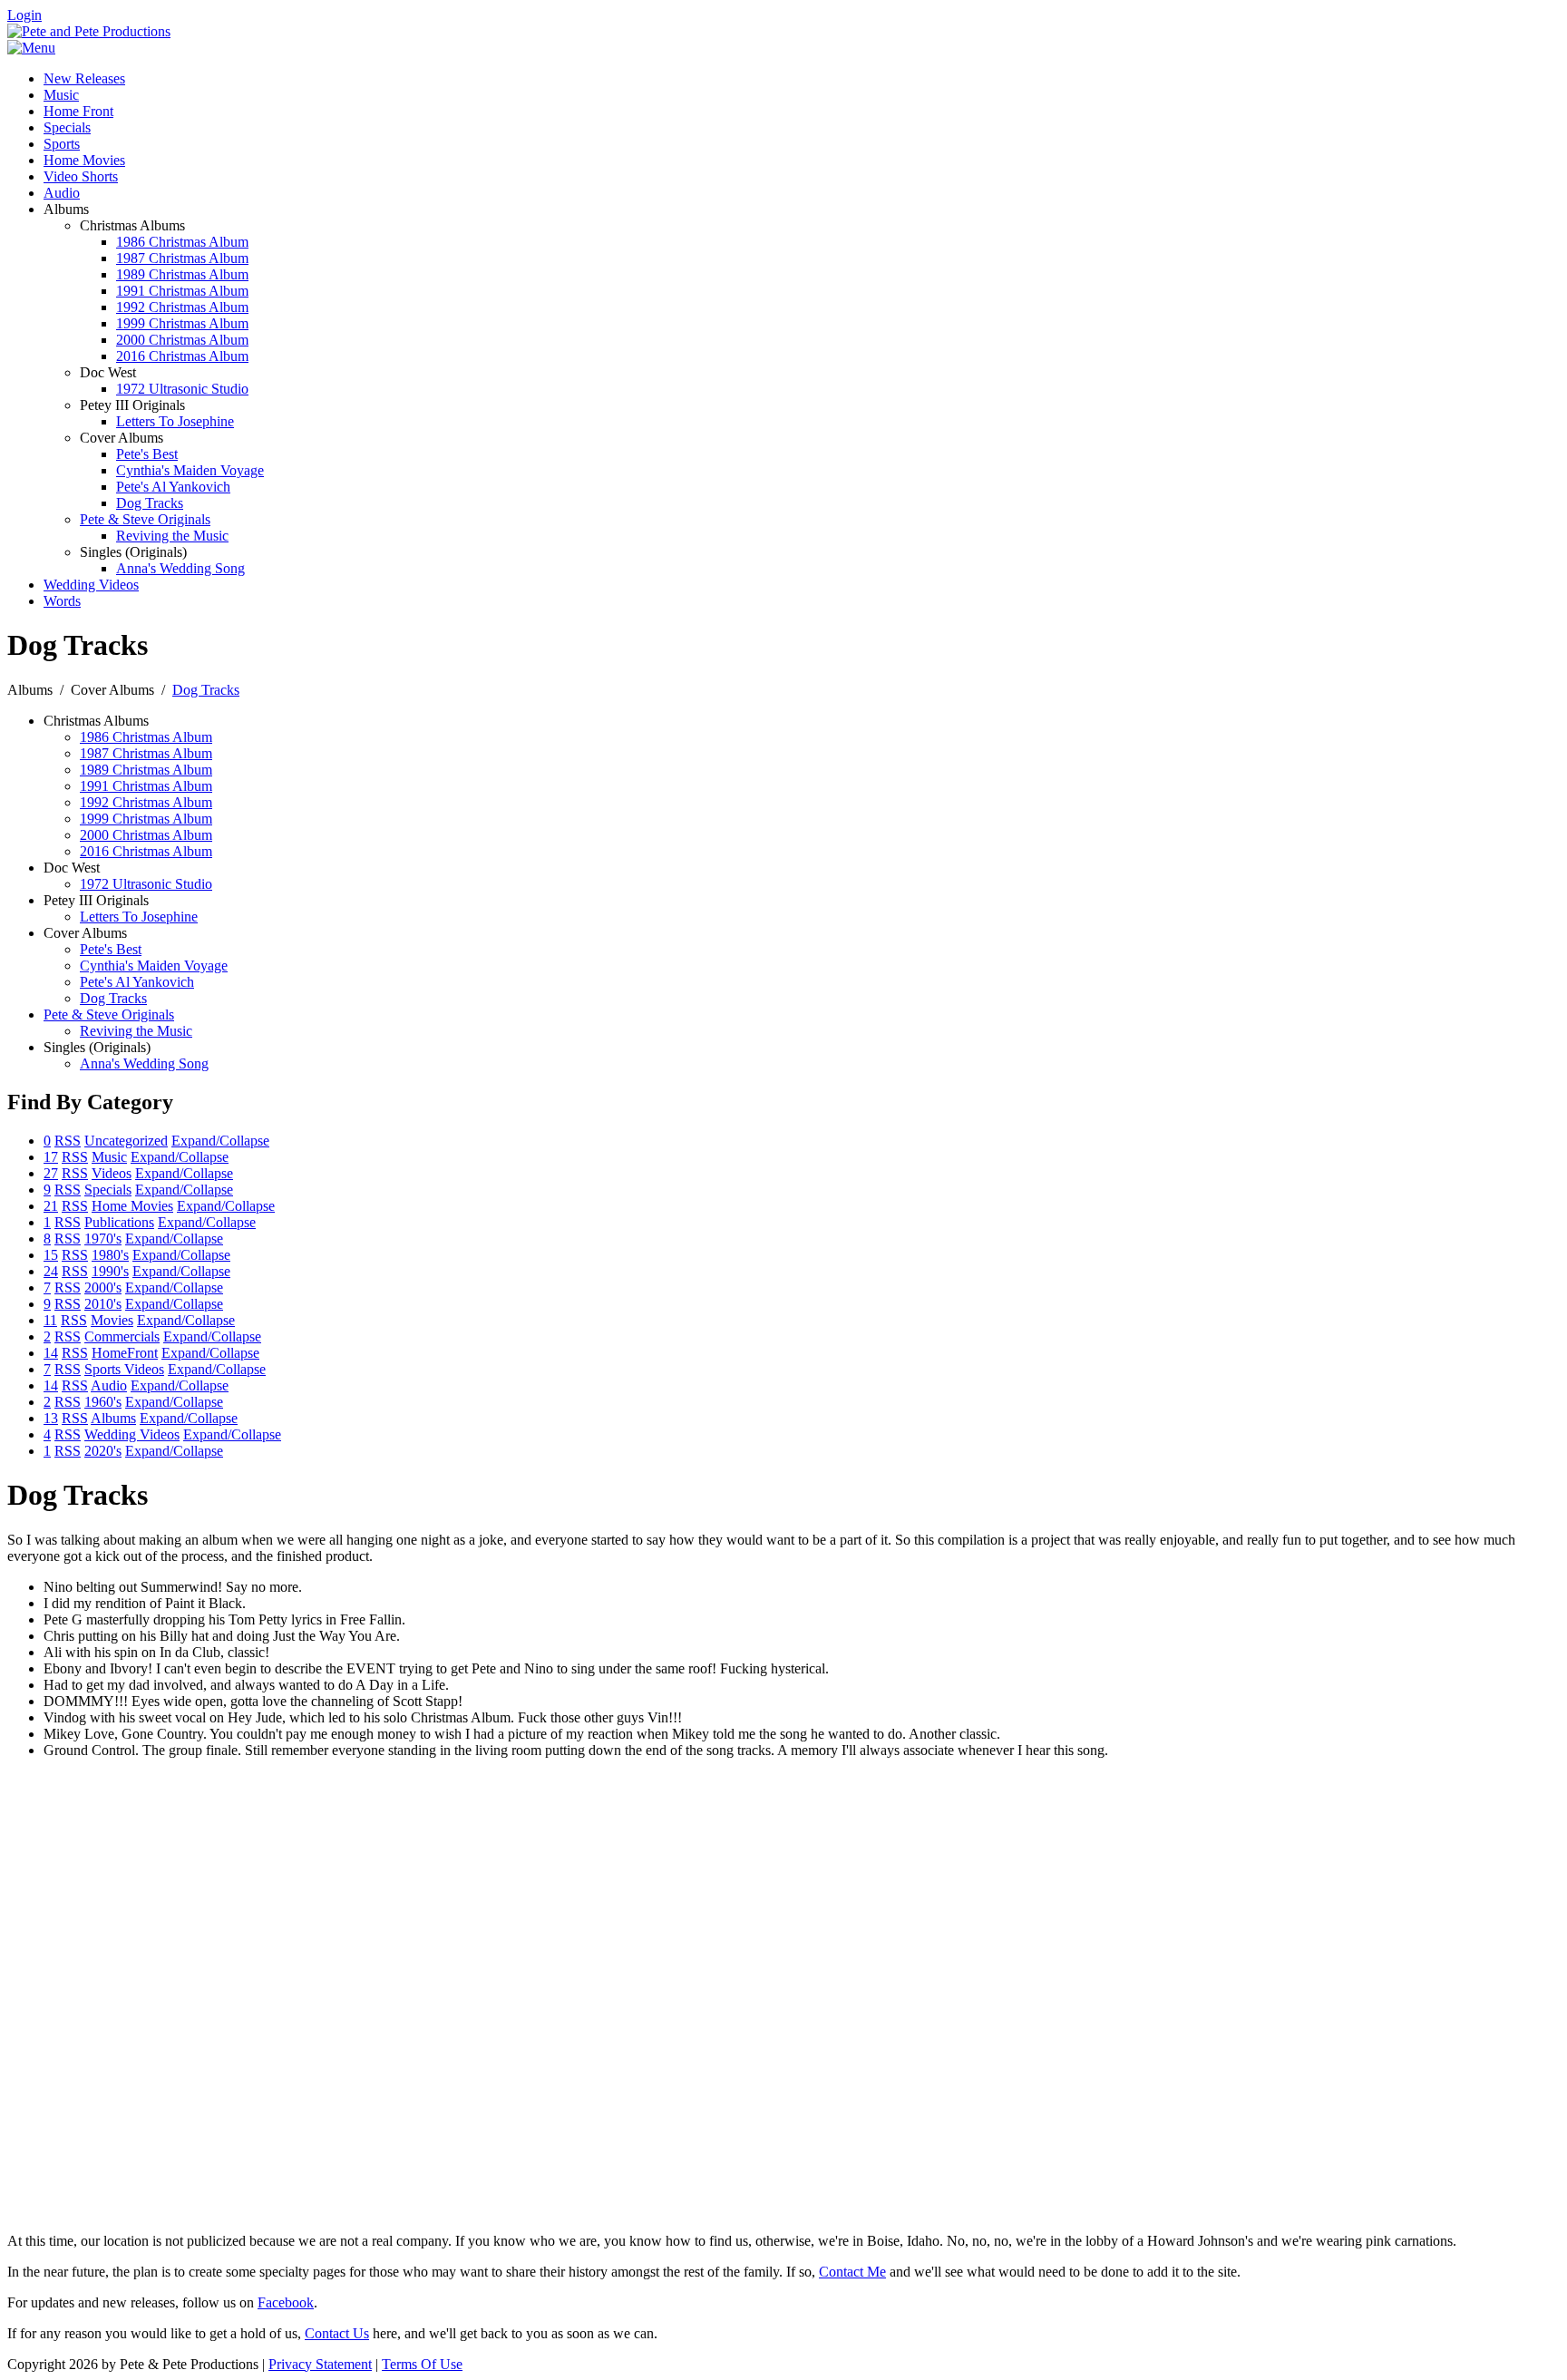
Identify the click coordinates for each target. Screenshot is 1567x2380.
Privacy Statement (320, 2364)
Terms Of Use (422, 2364)
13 (51, 1418)
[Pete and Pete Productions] (89, 31)
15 (51, 1255)
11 (50, 1320)
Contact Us (337, 2333)
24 (51, 1271)
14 (51, 1353)
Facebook (286, 2302)
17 (51, 1157)
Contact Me (852, 2272)
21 (51, 1206)
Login (24, 15)
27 (51, 1173)
